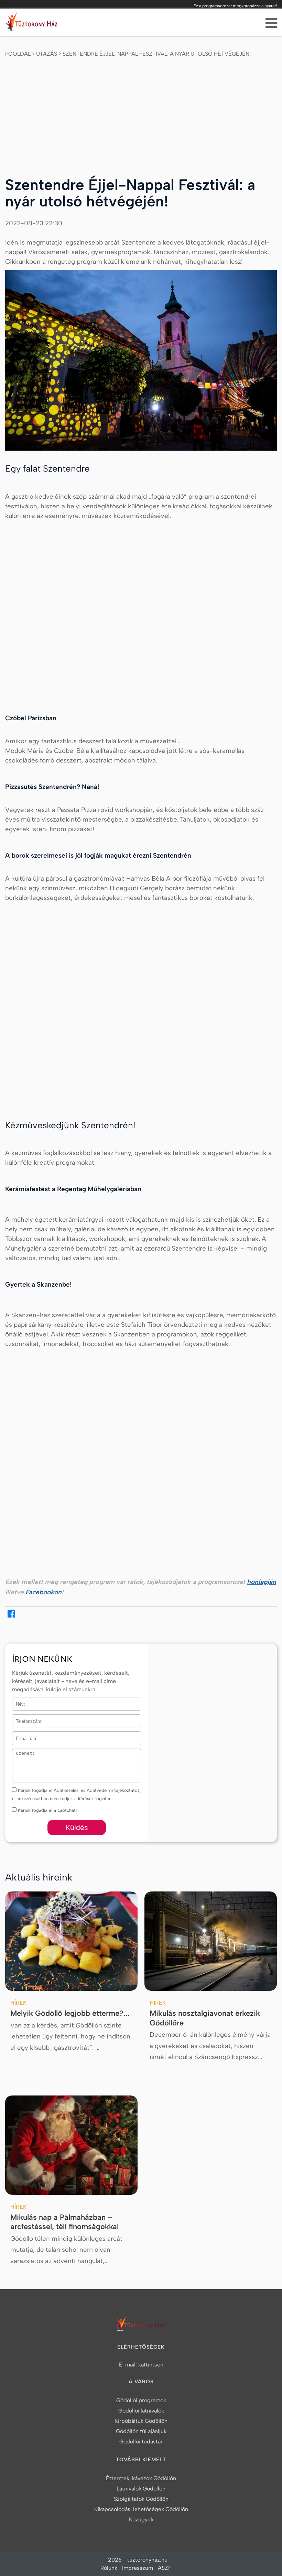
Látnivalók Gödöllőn (141, 2489)
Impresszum (138, 2568)
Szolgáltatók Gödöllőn (141, 2499)
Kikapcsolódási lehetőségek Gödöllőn (141, 2509)
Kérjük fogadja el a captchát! (47, 1810)
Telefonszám (25, 1719)
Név (16, 1701)
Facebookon (44, 1592)
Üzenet (19, 1753)
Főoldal (18, 54)
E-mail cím (24, 1736)
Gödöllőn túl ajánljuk (141, 2431)
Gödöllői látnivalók (141, 2411)
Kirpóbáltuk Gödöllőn (141, 2421)
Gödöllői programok (141, 2400)
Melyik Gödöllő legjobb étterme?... (70, 2013)
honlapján (262, 1582)
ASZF (165, 2568)
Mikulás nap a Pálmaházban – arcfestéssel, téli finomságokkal (64, 2222)
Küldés (77, 1827)
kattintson (151, 2365)
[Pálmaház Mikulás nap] (71, 2145)
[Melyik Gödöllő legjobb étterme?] (71, 1941)
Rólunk (109, 2568)
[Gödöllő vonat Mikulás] (211, 1941)
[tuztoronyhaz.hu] (33, 24)
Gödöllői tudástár (141, 2442)
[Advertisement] (141, 111)
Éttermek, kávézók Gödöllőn (141, 2478)
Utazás (47, 54)
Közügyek (141, 2519)
